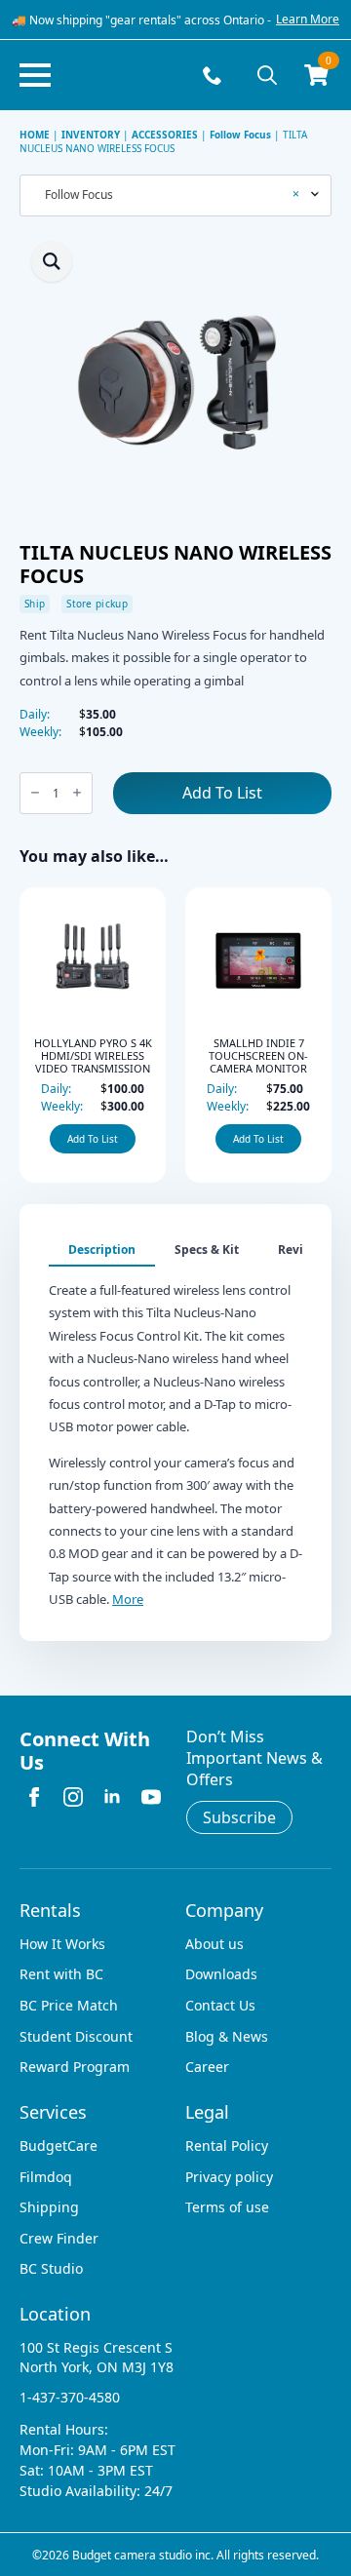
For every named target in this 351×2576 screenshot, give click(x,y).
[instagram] (73, 1797)
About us (214, 1944)
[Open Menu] (35, 75)
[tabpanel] (175, 1439)
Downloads (221, 1974)
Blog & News (227, 2036)
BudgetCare (58, 2146)
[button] (52, 261)
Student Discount (76, 2036)
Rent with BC (61, 1974)
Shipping (49, 2207)
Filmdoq (46, 2177)
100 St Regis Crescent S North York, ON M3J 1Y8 (97, 2357)
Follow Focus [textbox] (168, 195)
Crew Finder (59, 2238)
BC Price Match (69, 2005)
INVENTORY (91, 135)
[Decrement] (35, 793)
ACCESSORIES (165, 135)
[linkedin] (112, 1797)
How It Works (62, 1944)
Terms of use (227, 2207)
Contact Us (220, 2005)
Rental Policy (227, 2146)
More (128, 1599)
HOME (35, 135)
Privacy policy (229, 2177)
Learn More (308, 20)
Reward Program (75, 2067)
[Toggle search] (267, 75)
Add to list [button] (44, 1139)
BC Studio (51, 2268)
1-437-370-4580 (70, 2397)
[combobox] (175, 195)
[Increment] (77, 793)
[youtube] (151, 1797)
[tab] (102, 1250)
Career (207, 2067)
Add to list (222, 793)
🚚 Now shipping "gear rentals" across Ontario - (141, 20)
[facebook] (34, 1797)
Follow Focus (240, 135)
